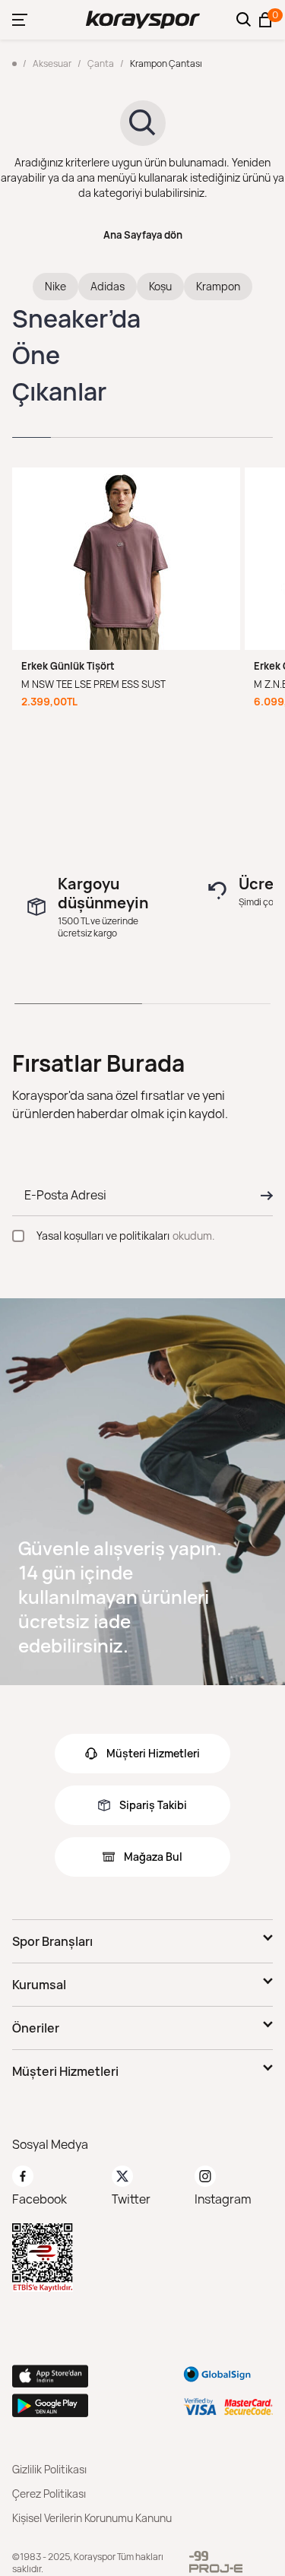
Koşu (160, 286)
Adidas (108, 286)
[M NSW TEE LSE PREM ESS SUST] (126, 559)
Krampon (218, 286)
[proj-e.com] (216, 2568)
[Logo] (143, 20)
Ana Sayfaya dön (143, 235)
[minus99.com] (199, 2556)
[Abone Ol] (262, 1196)
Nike (55, 286)
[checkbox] (18, 1236)
